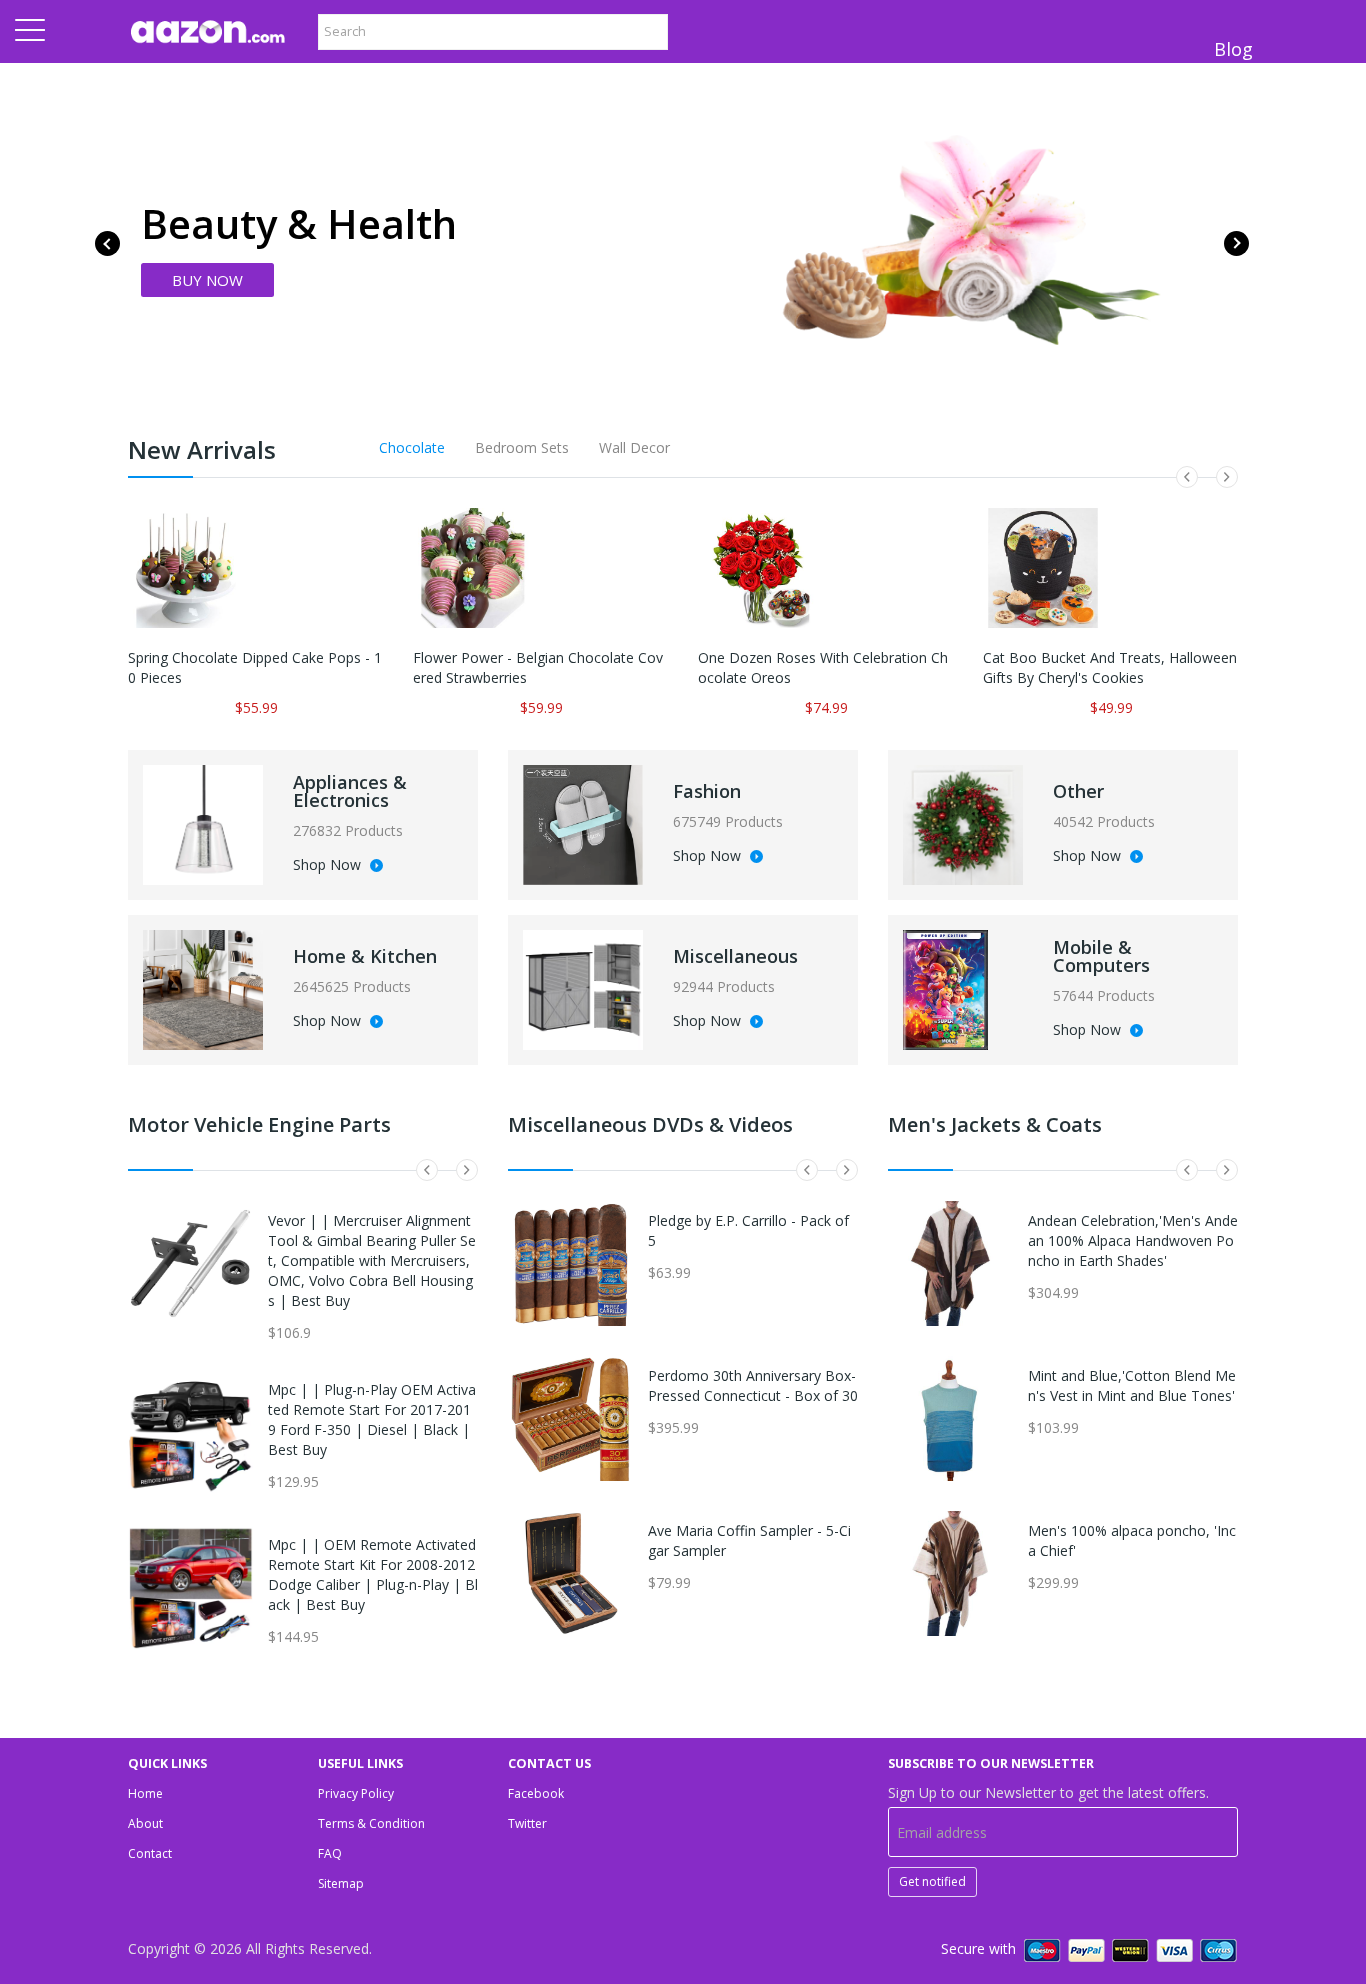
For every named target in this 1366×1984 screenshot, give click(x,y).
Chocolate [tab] (412, 447)
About (145, 1823)
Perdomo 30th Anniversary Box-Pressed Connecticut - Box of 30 (753, 1385)
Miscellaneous (735, 956)
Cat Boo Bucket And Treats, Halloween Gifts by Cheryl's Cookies (1110, 667)
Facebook (536, 1793)
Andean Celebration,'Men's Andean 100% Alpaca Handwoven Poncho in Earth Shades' (1133, 1240)
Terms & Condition (371, 1823)
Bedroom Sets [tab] (522, 447)
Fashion (707, 791)
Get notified (932, 1881)
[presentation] (107, 243)
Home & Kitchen (365, 956)
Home (145, 1793)
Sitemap (341, 1883)
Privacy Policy (356, 1793)
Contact (150, 1853)
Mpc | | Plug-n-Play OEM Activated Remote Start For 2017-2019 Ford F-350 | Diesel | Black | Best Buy (372, 1419)
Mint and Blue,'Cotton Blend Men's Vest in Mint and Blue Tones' (1132, 1385)
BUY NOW (207, 280)
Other (1078, 791)
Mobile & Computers (1101, 956)
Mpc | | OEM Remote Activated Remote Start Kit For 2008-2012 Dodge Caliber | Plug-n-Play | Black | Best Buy (373, 1574)
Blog (1233, 49)
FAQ (330, 1853)
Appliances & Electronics (350, 791)
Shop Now (329, 866)
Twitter (527, 1823)
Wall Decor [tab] (634, 447)
